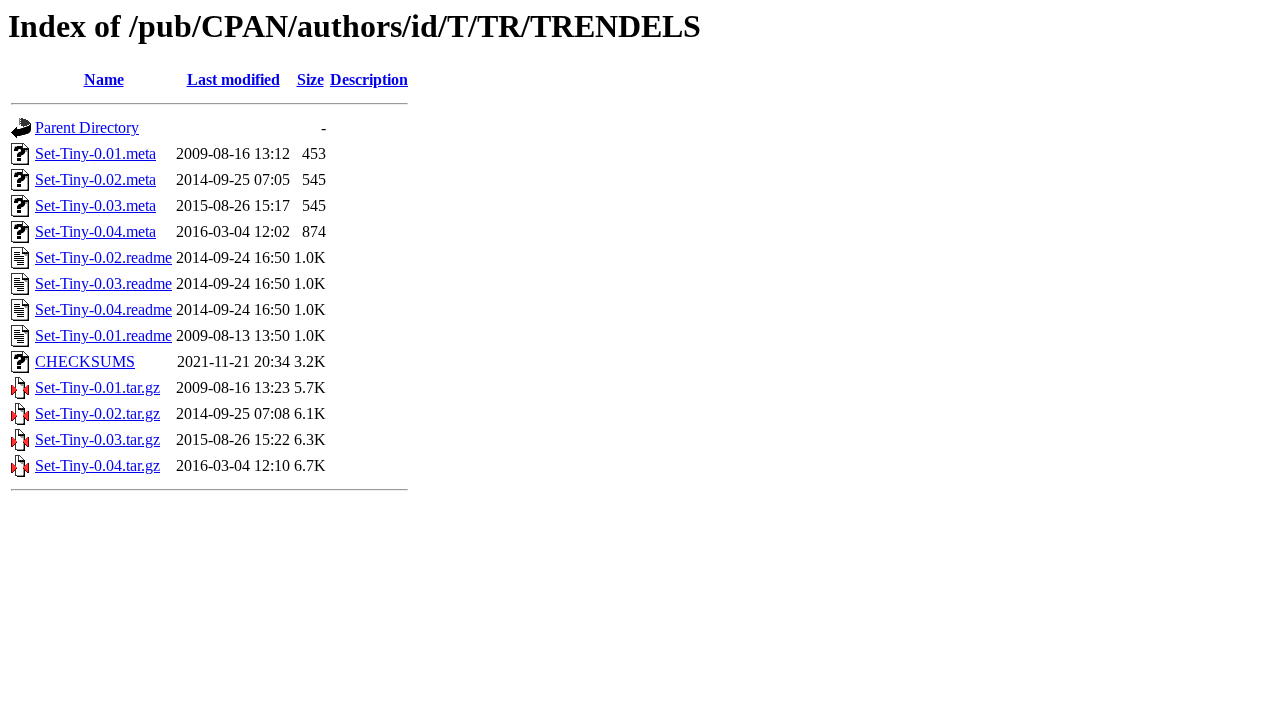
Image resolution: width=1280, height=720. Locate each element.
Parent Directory (87, 127)
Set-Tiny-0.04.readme (103, 309)
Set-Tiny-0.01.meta (95, 153)
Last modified (233, 79)
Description (369, 79)
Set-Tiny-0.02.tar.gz (97, 413)
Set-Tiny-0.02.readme (103, 257)
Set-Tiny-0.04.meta (95, 231)
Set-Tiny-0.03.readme (103, 283)
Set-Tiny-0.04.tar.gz (97, 465)
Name (104, 79)
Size (310, 79)
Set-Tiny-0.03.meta (95, 205)
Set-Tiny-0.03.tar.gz (97, 439)
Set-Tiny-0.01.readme (103, 335)
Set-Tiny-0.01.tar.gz (97, 387)
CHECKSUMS (85, 361)
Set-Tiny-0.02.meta (95, 179)
